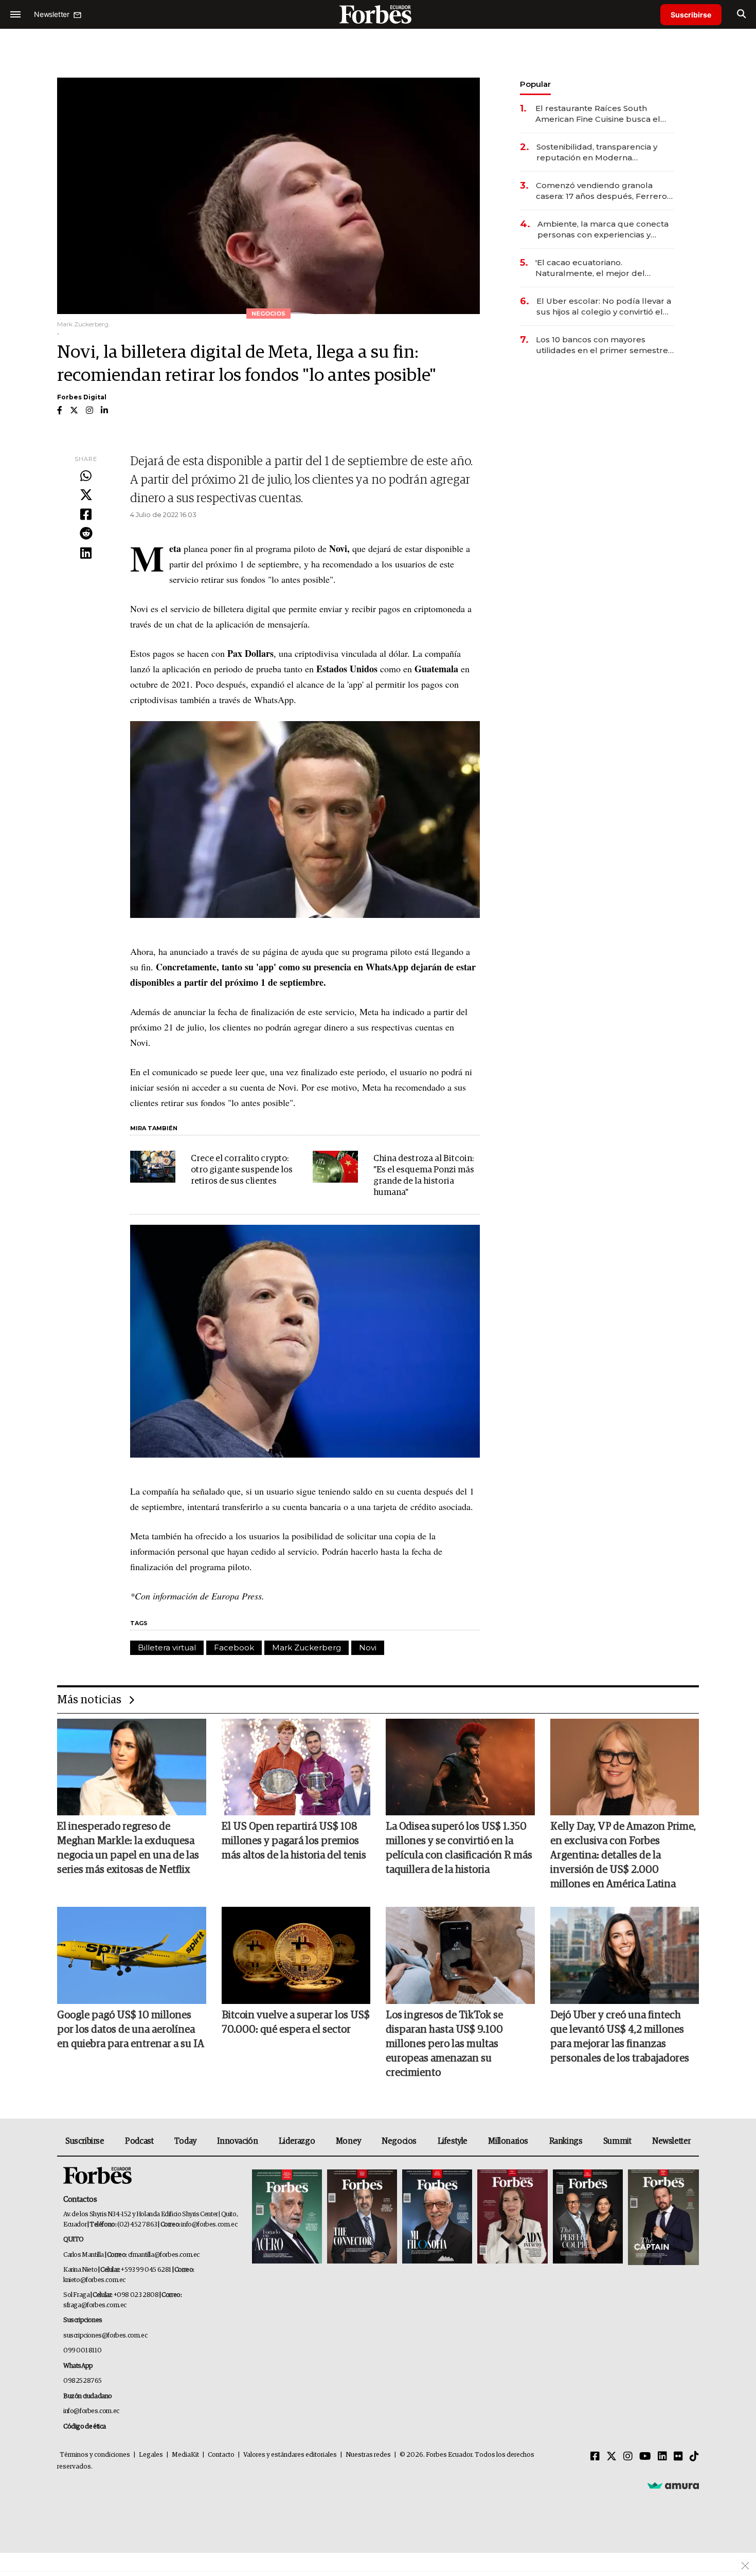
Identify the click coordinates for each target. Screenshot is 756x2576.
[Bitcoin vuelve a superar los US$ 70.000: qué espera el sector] (296, 1955)
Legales (151, 2455)
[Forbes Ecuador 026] (662, 2218)
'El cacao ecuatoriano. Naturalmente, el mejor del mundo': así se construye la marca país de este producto (604, 268)
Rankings (566, 2141)
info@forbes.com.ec (209, 2225)
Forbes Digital (82, 397)
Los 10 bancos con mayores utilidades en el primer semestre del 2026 (602, 345)
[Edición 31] (287, 2218)
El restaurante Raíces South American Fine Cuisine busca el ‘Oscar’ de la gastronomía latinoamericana (598, 114)
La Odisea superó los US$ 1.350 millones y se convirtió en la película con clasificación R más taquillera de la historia (459, 1848)
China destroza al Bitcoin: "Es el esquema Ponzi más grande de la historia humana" (424, 1176)
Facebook (234, 1648)
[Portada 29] (437, 2218)
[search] (741, 14)
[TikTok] (694, 2457)
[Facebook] (86, 515)
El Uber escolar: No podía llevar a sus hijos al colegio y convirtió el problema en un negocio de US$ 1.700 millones (604, 307)
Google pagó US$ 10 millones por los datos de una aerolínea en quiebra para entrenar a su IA (131, 2030)
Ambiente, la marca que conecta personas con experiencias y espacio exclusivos (603, 229)
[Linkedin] (86, 554)
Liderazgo (297, 2141)
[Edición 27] (588, 2218)
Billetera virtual (167, 1648)
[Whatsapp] (86, 476)
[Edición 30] (362, 2218)
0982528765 (83, 2381)
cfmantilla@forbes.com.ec (164, 2255)
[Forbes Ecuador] (378, 14)
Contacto (221, 2455)
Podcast (139, 2141)
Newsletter (671, 2141)
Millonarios (508, 2141)
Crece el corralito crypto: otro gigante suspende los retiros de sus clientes (242, 1170)
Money (348, 2141)
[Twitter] (86, 495)
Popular (535, 84)
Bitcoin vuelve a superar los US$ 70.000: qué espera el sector (296, 2022)
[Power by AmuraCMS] (673, 2485)
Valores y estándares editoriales (290, 2455)
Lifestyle (453, 2141)
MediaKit (185, 2455)
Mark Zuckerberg (307, 1648)
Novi (368, 1648)
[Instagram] (628, 2457)
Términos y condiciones (95, 2455)
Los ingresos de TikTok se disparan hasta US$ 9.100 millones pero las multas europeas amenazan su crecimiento (444, 2044)
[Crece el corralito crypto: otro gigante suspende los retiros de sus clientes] (153, 1167)
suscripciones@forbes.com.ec (105, 2336)
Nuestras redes (368, 2455)
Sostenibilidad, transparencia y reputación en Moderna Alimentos (597, 152)
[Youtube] (645, 2457)
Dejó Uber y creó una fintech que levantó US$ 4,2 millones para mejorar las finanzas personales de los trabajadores (620, 2037)
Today (185, 2141)
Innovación (237, 2141)
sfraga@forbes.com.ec (95, 2305)
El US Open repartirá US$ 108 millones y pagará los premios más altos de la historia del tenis (294, 1841)
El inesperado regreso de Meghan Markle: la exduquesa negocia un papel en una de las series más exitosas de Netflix (128, 1848)
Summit (617, 2141)
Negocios (399, 2141)
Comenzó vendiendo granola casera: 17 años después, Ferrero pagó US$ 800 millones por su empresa (601, 191)
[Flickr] (678, 2457)
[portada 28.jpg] (512, 2218)
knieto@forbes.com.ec (94, 2280)
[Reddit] (86, 534)
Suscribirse (691, 15)
